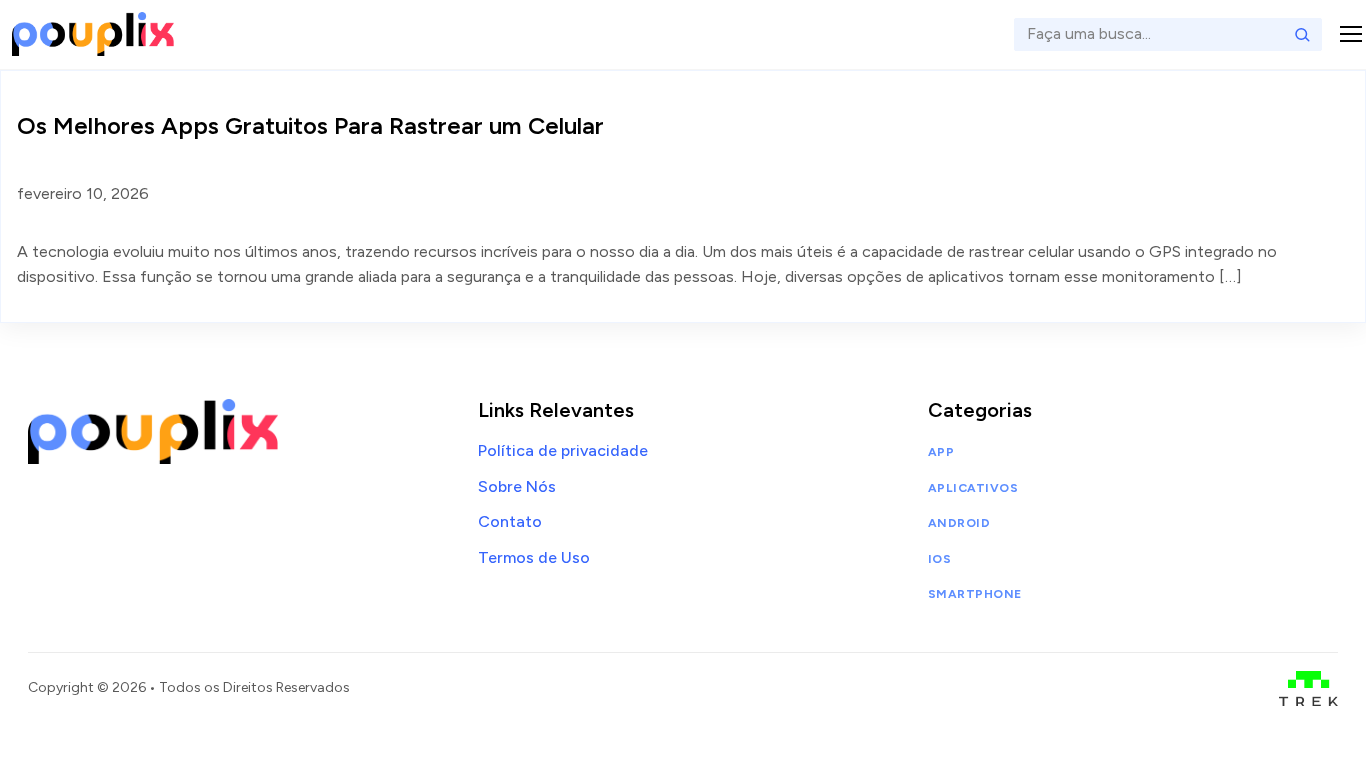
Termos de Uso (534, 557)
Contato (510, 521)
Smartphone (975, 594)
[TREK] (1308, 688)
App (941, 452)
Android (959, 523)
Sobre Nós (517, 486)
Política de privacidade (563, 450)
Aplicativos (973, 488)
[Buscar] (1302, 34)
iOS (939, 559)
